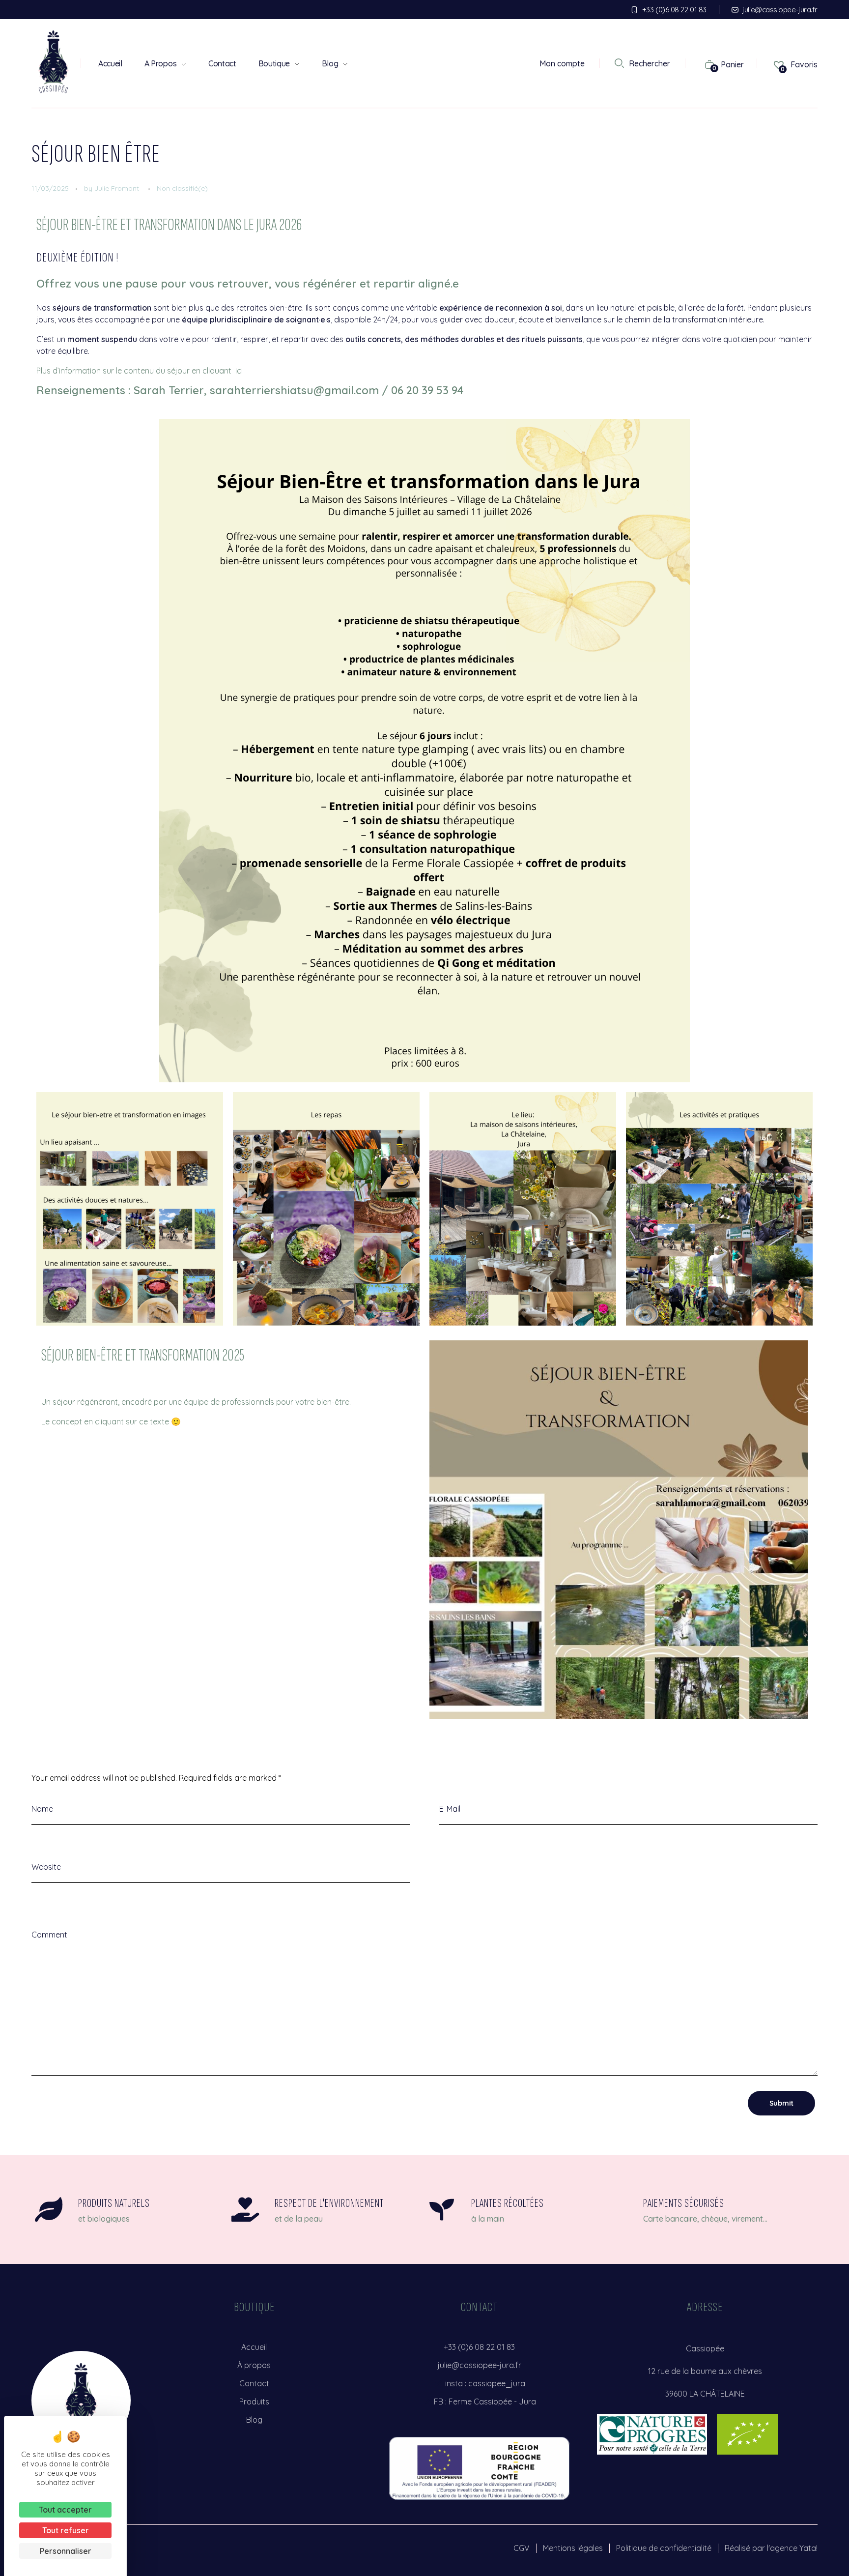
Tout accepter (65, 2510)
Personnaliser (66, 2551)
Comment (49, 1935)
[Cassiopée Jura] (54, 62)
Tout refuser (66, 2530)
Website (46, 1867)
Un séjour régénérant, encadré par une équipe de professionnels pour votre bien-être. (196, 1402)
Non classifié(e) (182, 188)
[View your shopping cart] (705, 64)
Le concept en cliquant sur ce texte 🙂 (111, 1421)
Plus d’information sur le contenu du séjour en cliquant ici (140, 371)
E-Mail (450, 1809)
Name (42, 1809)
